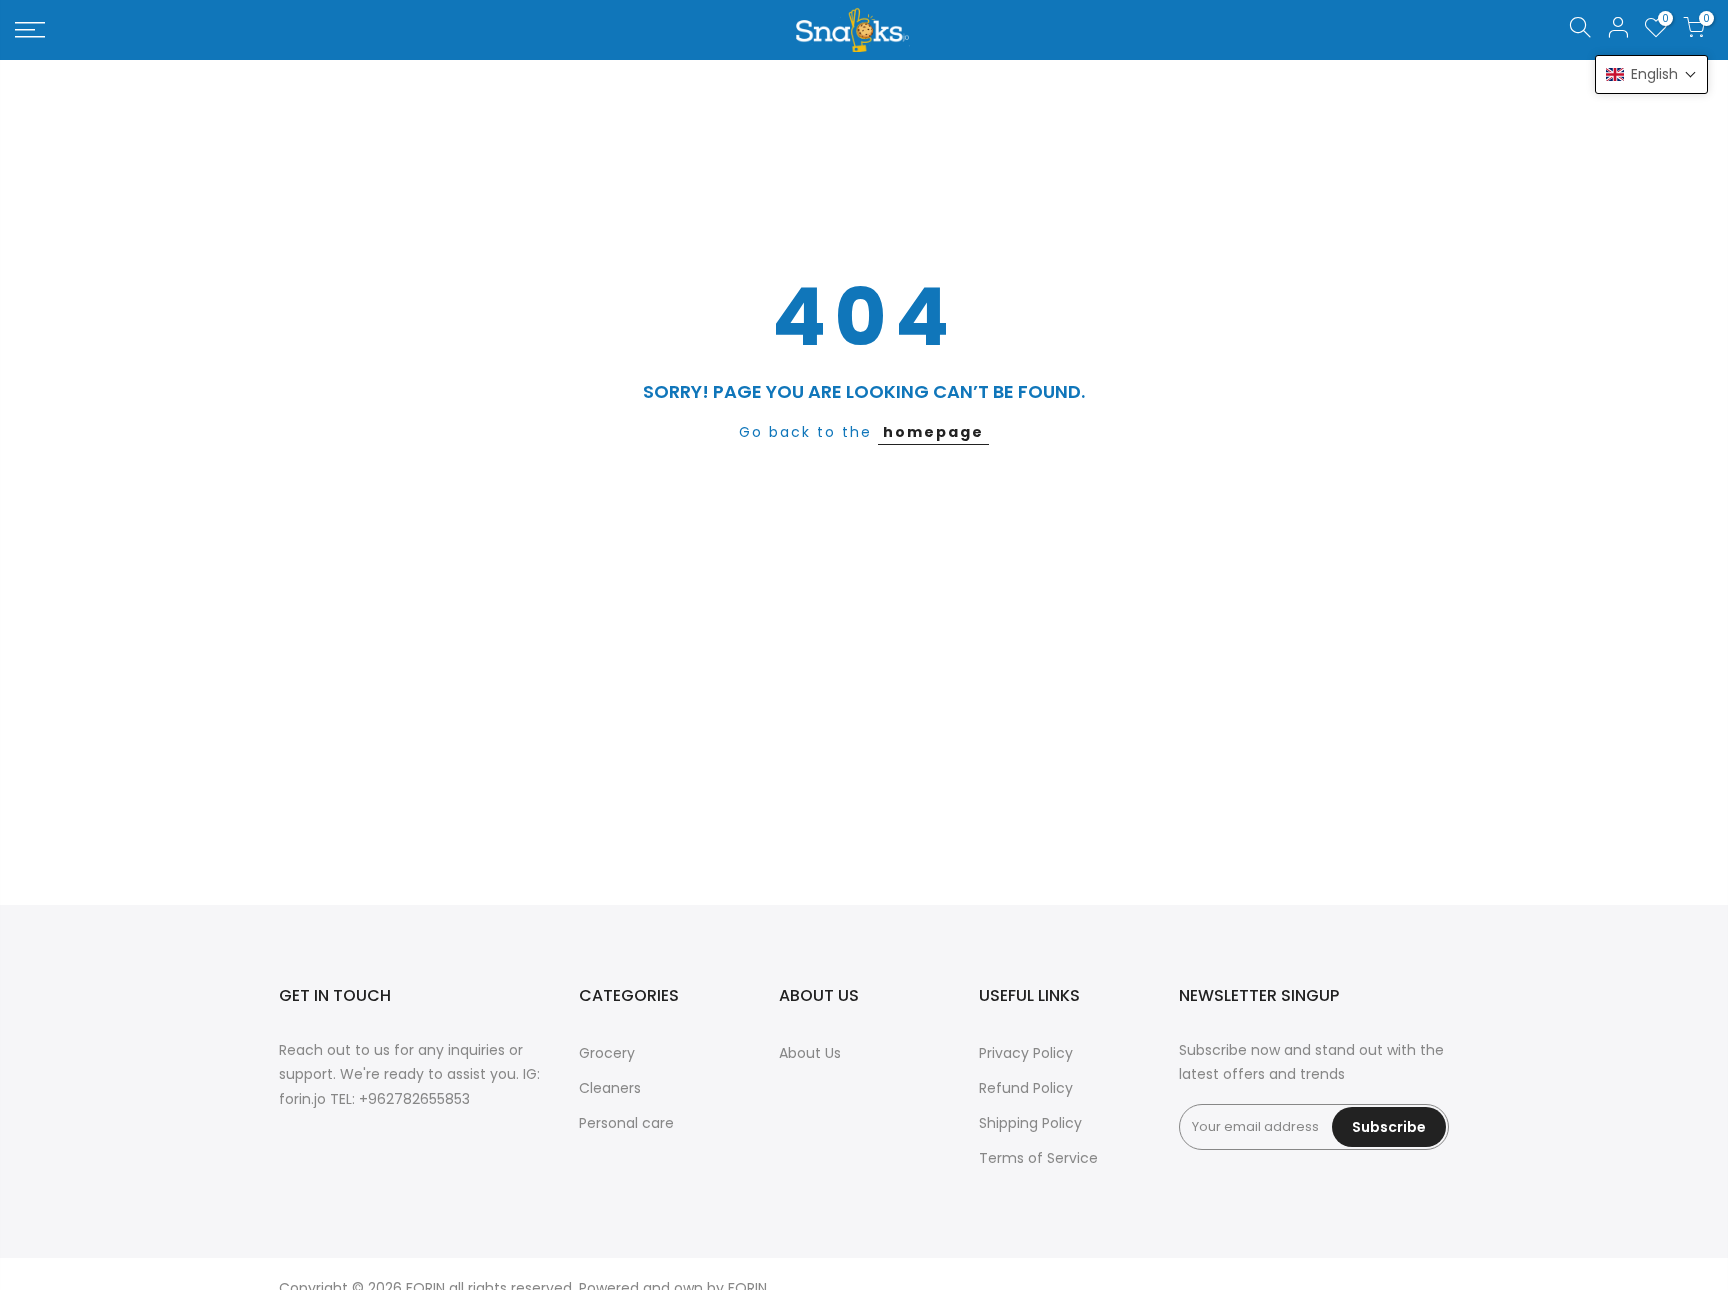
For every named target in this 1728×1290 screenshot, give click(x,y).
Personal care (626, 1123)
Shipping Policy (1030, 1123)
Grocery (607, 1053)
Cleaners (610, 1088)
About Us (810, 1053)
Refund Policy (1026, 1088)
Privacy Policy (1026, 1053)
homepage (933, 432)
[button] (1651, 74)
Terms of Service (1038, 1158)
